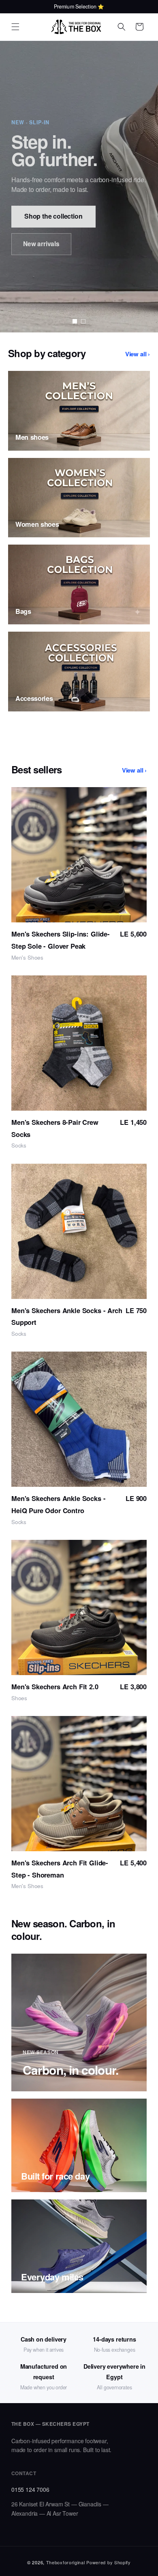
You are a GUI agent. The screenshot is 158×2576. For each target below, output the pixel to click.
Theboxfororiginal (66, 2562)
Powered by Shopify (109, 2562)
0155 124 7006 (30, 2489)
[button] (15, 27)
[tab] (75, 321)
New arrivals (41, 244)
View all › (138, 354)
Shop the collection (53, 216)
